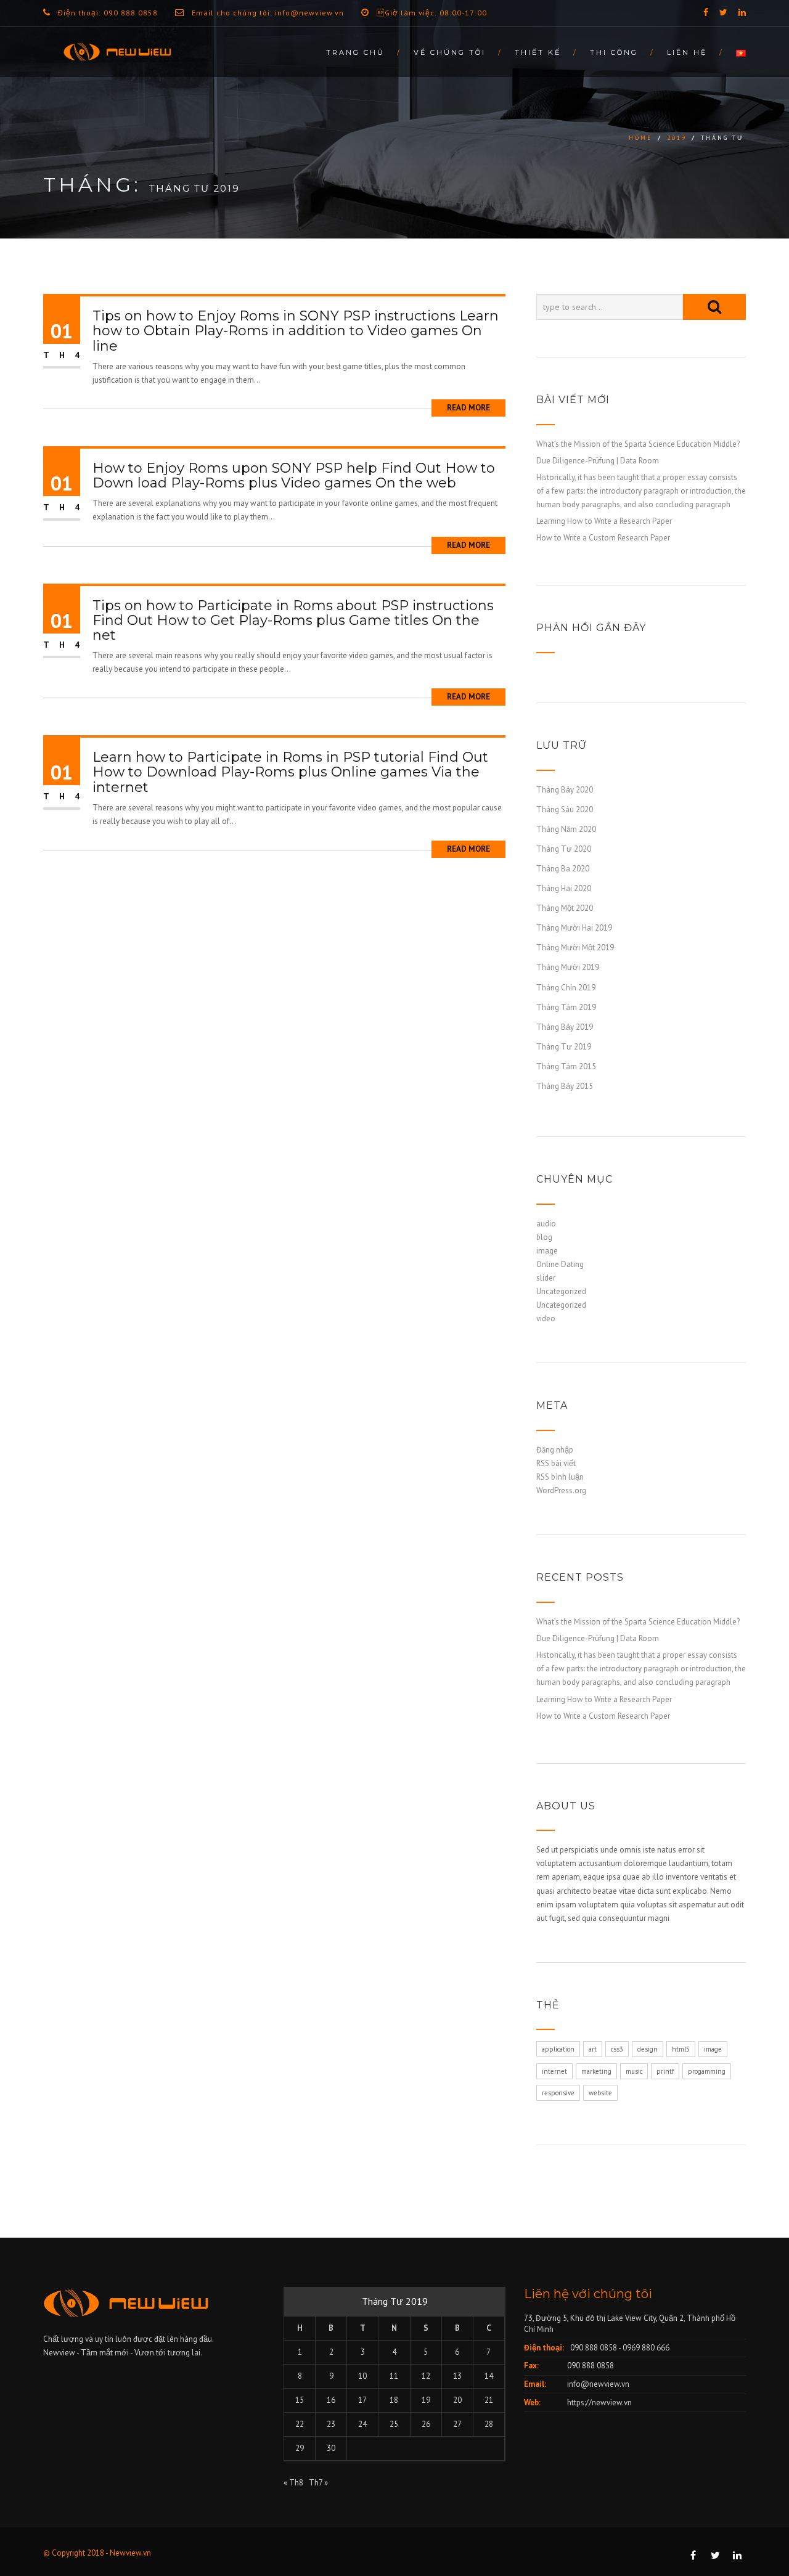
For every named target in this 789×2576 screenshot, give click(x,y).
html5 (681, 2049)
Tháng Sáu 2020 (565, 809)
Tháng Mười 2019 (568, 967)
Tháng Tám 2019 (566, 1007)
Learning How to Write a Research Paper (604, 521)
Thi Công (614, 52)
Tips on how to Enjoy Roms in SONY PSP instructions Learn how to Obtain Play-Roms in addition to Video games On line (296, 331)
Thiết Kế (538, 52)
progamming (707, 2071)
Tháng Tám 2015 (566, 1066)
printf (665, 2071)
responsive (558, 2093)
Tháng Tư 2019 (564, 1047)
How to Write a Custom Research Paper (603, 538)
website (600, 2093)
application (558, 2049)
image (547, 1251)
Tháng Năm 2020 (566, 829)
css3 (617, 2049)
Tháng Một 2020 (565, 908)
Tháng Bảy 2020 (565, 790)
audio (546, 1224)
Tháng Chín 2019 (566, 988)
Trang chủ (355, 52)
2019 (677, 138)
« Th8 (293, 2483)
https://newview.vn (599, 2403)
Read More (468, 408)
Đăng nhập (555, 1450)
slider (546, 1278)
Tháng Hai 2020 (564, 888)
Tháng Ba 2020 (563, 869)
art (593, 2049)
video (546, 1319)
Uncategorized (561, 1291)
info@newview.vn (598, 2384)
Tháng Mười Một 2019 (575, 948)
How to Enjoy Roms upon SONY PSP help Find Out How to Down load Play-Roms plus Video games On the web (294, 475)
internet (554, 2071)
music (634, 2071)
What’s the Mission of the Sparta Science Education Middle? (638, 444)
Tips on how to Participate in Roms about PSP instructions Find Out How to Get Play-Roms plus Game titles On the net (293, 620)
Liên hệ (687, 52)
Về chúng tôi (450, 52)
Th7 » (318, 2483)
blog (544, 1237)
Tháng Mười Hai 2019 (574, 928)
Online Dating (560, 1264)
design (648, 2049)
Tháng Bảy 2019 (565, 1027)
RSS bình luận (560, 1477)
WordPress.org (561, 1490)
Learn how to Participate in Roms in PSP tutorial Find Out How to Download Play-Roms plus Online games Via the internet (290, 772)
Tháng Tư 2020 (564, 849)
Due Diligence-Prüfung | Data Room (598, 461)
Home (641, 138)
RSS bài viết (556, 1463)
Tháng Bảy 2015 (565, 1086)
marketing (596, 2071)
